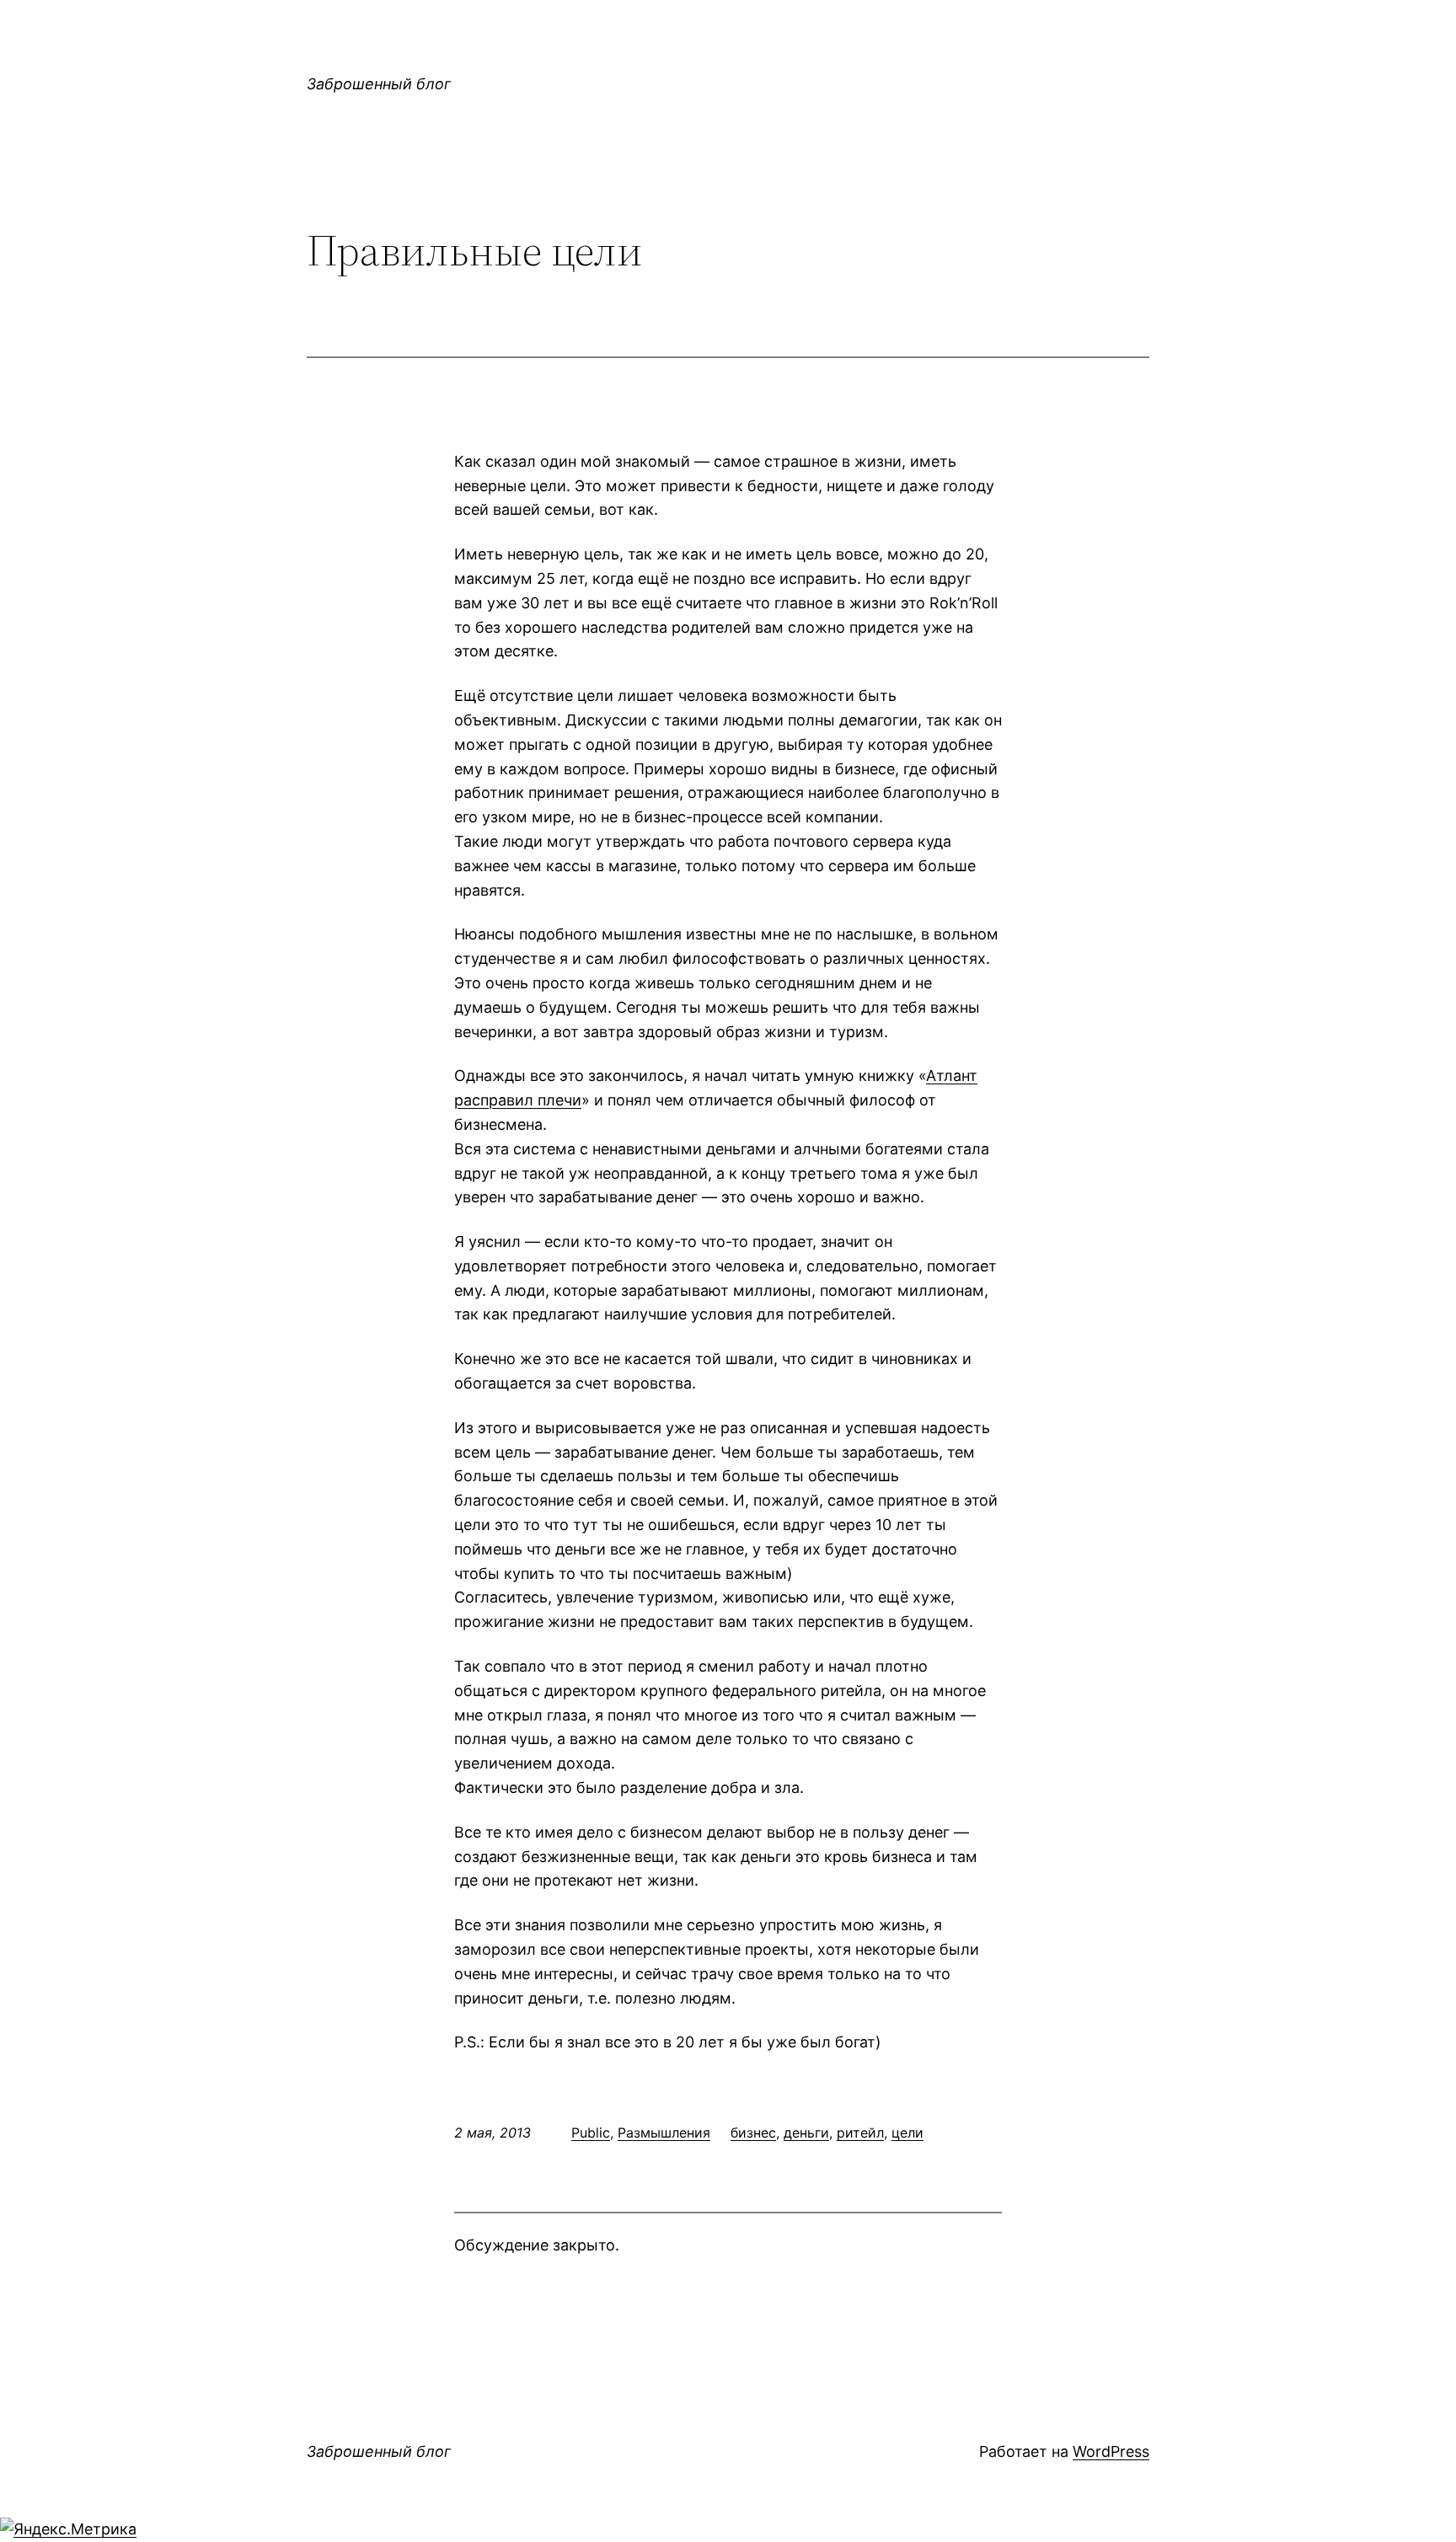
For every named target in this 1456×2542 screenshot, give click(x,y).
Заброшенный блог (379, 84)
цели (907, 2133)
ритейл (860, 2133)
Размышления (664, 2133)
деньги (806, 2133)
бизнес (753, 2133)
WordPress (1111, 2451)
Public (591, 2133)
